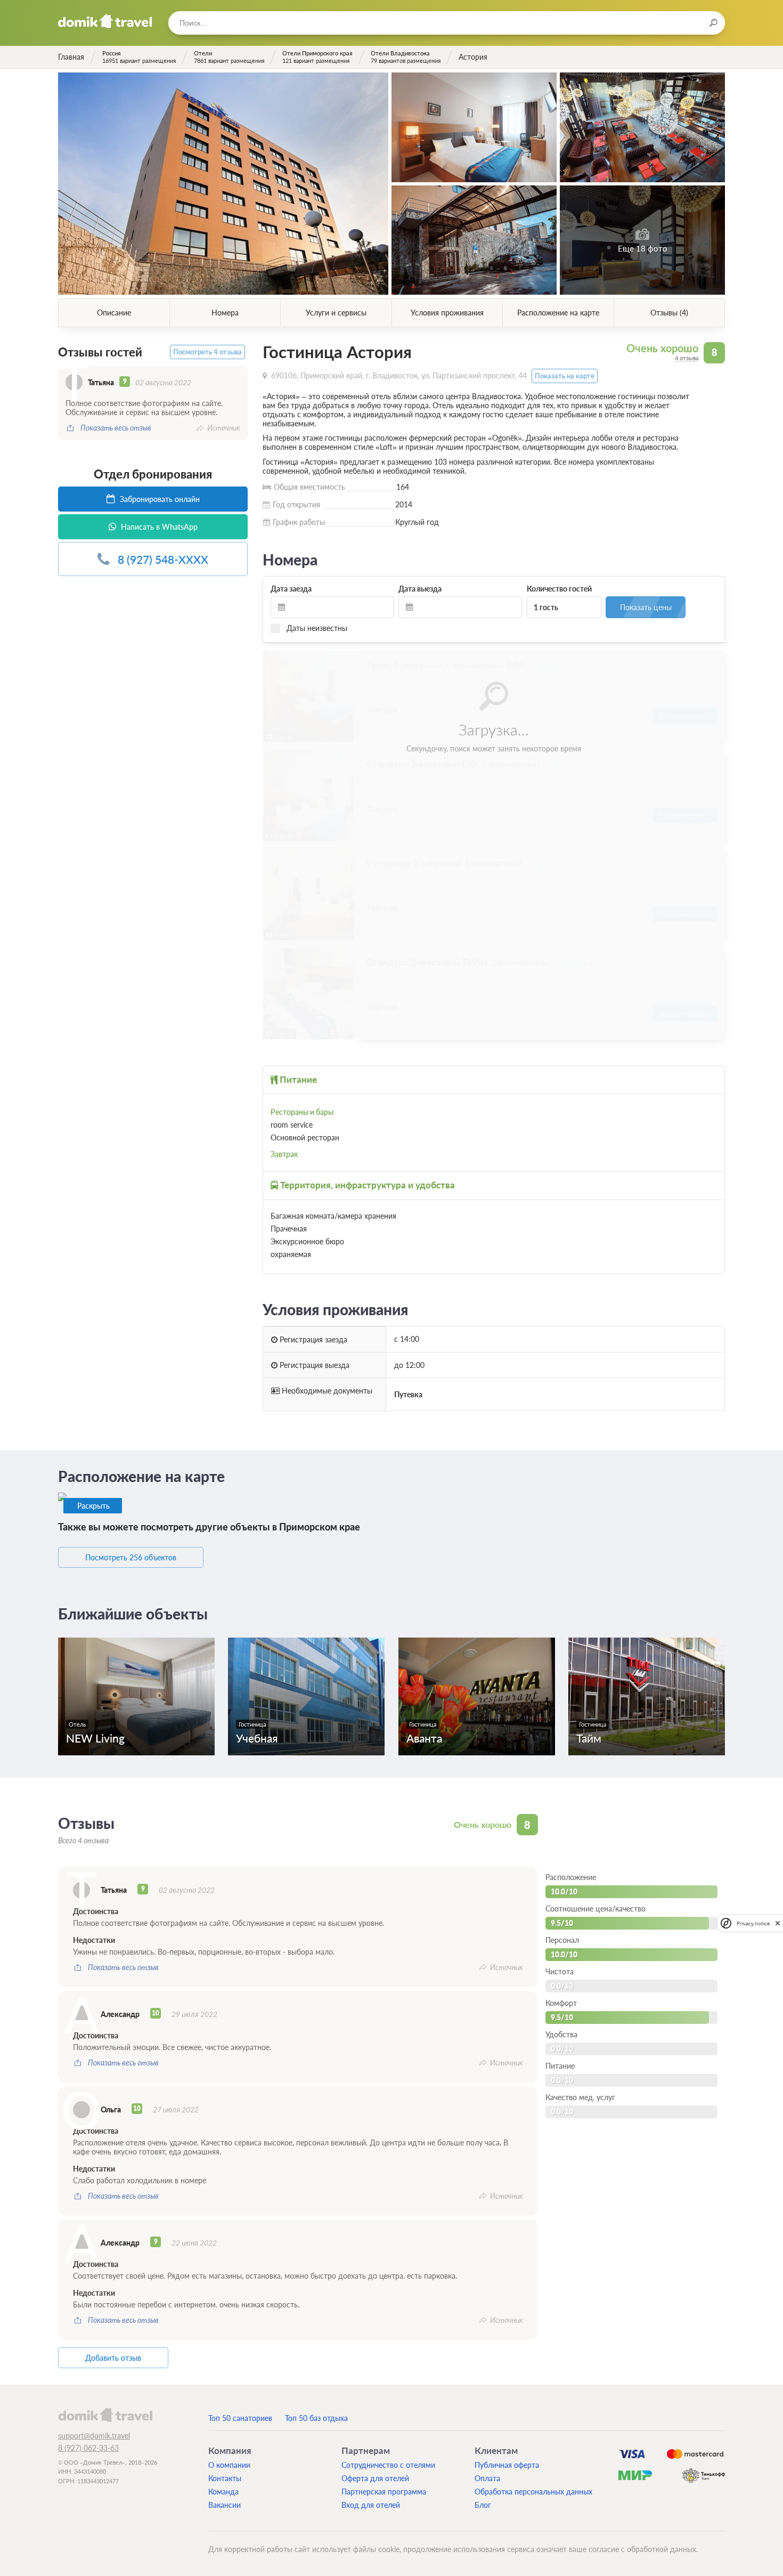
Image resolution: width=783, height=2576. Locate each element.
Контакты (225, 2478)
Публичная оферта (507, 2465)
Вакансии (225, 2505)
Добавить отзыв (113, 2358)
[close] (778, 1923)
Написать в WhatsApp (158, 527)
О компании (229, 2465)
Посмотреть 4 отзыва (207, 352)
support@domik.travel (94, 2436)
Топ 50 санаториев (240, 2418)
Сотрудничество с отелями (388, 2465)
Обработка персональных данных (533, 2492)
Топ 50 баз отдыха (316, 2418)
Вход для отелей (371, 2505)
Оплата (487, 2478)
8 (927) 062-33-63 (88, 2448)
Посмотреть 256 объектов (131, 1557)
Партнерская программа (384, 2492)
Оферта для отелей (375, 2478)
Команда (223, 2492)
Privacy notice (753, 1923)
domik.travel (105, 2415)
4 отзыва (687, 358)
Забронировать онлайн (159, 499)
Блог (483, 2505)
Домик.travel (105, 21)
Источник (224, 428)
